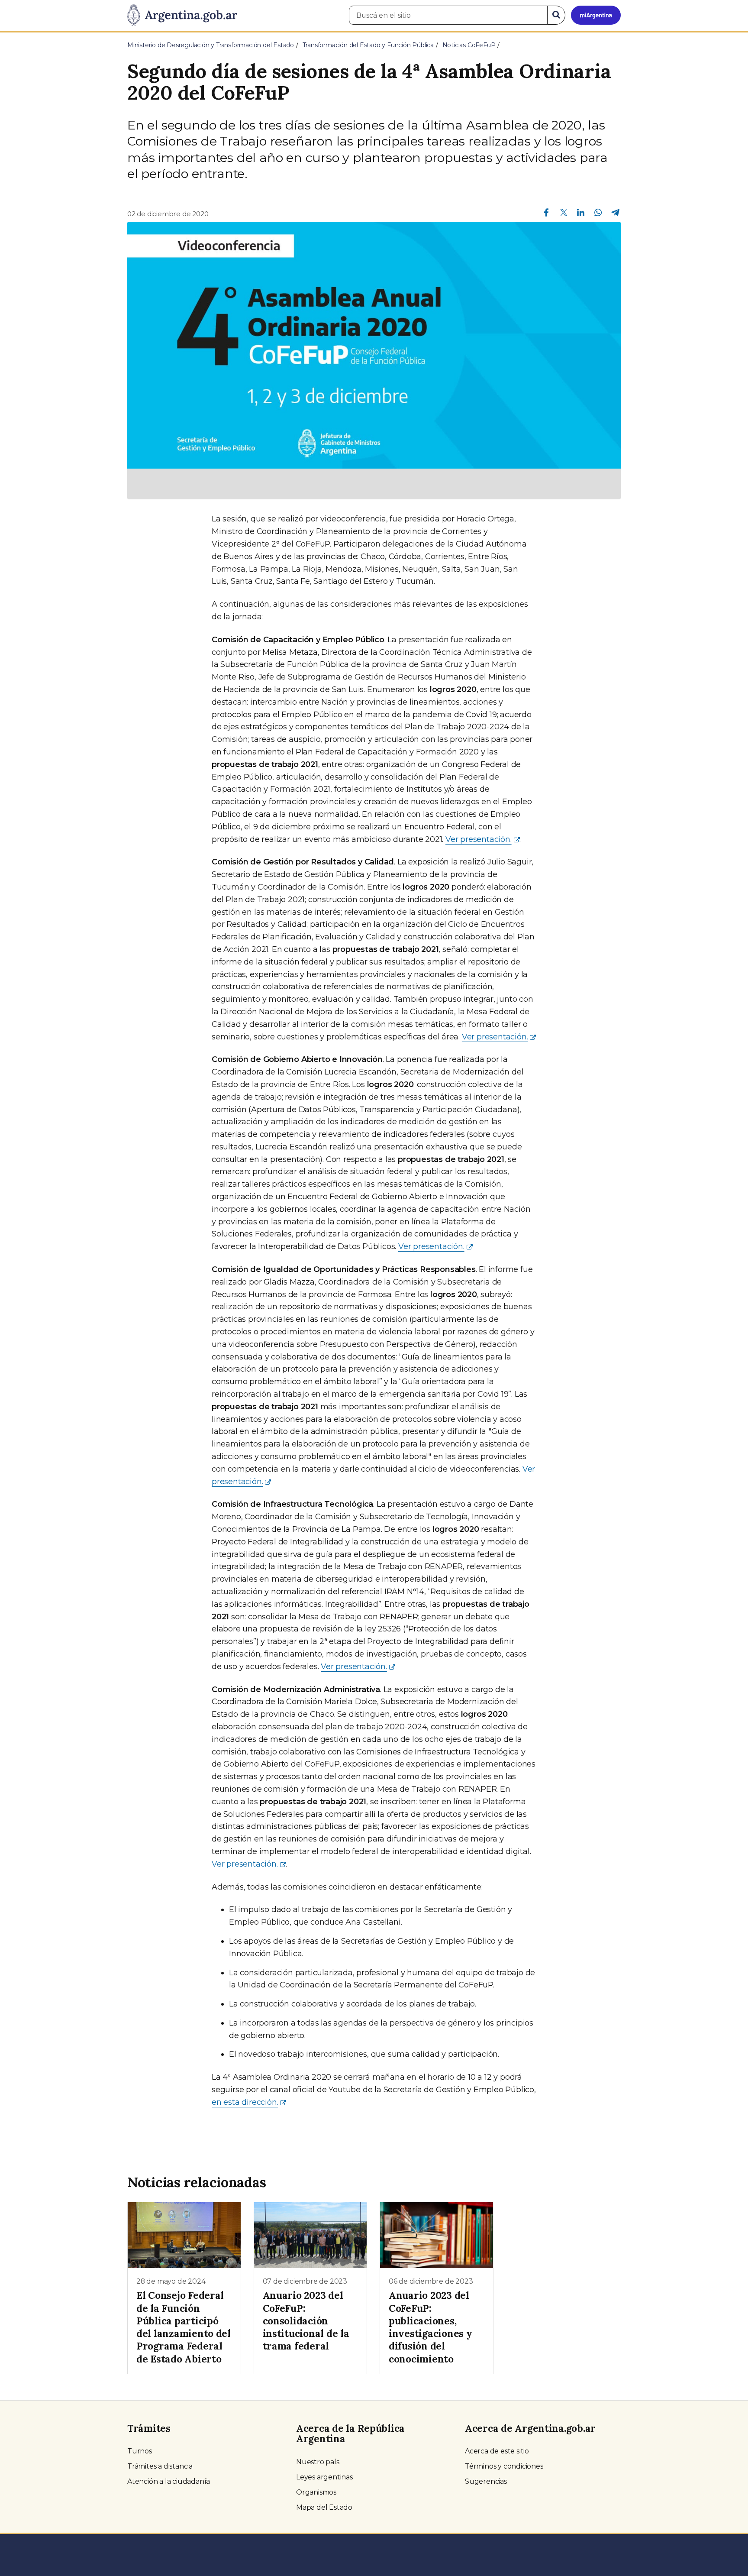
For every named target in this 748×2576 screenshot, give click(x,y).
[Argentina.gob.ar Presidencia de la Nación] (182, 16)
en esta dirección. (245, 2102)
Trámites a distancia (160, 2466)
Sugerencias (486, 2481)
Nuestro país (318, 2462)
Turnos (140, 2451)
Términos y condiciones (504, 2466)
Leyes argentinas (324, 2477)
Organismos (316, 2492)
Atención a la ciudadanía (169, 2481)
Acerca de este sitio (497, 2451)
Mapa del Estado (324, 2507)
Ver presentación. (479, 839)
